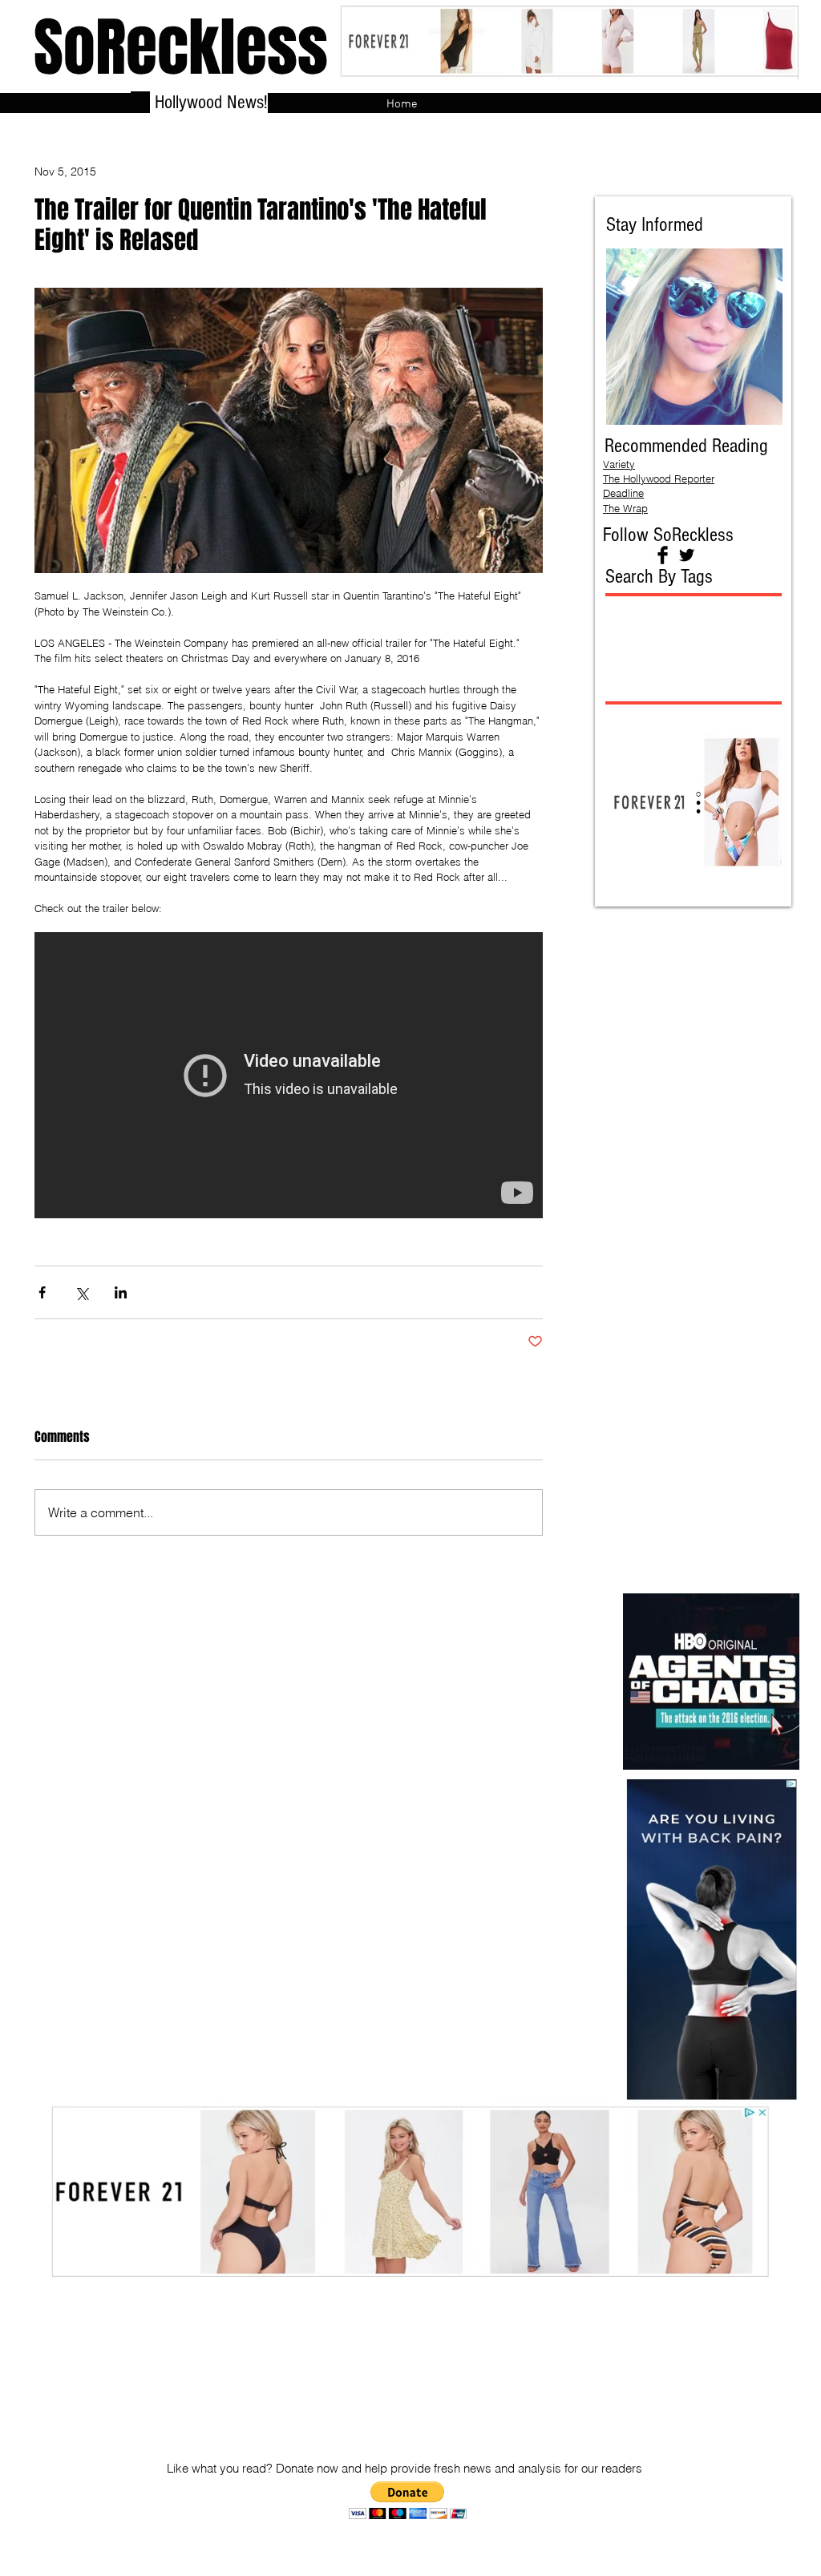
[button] (408, 2500)
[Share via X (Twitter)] (81, 1292)
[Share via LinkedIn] (121, 1292)
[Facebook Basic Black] (663, 555)
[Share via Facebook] (42, 1292)
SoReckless (181, 48)
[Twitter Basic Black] (687, 555)
